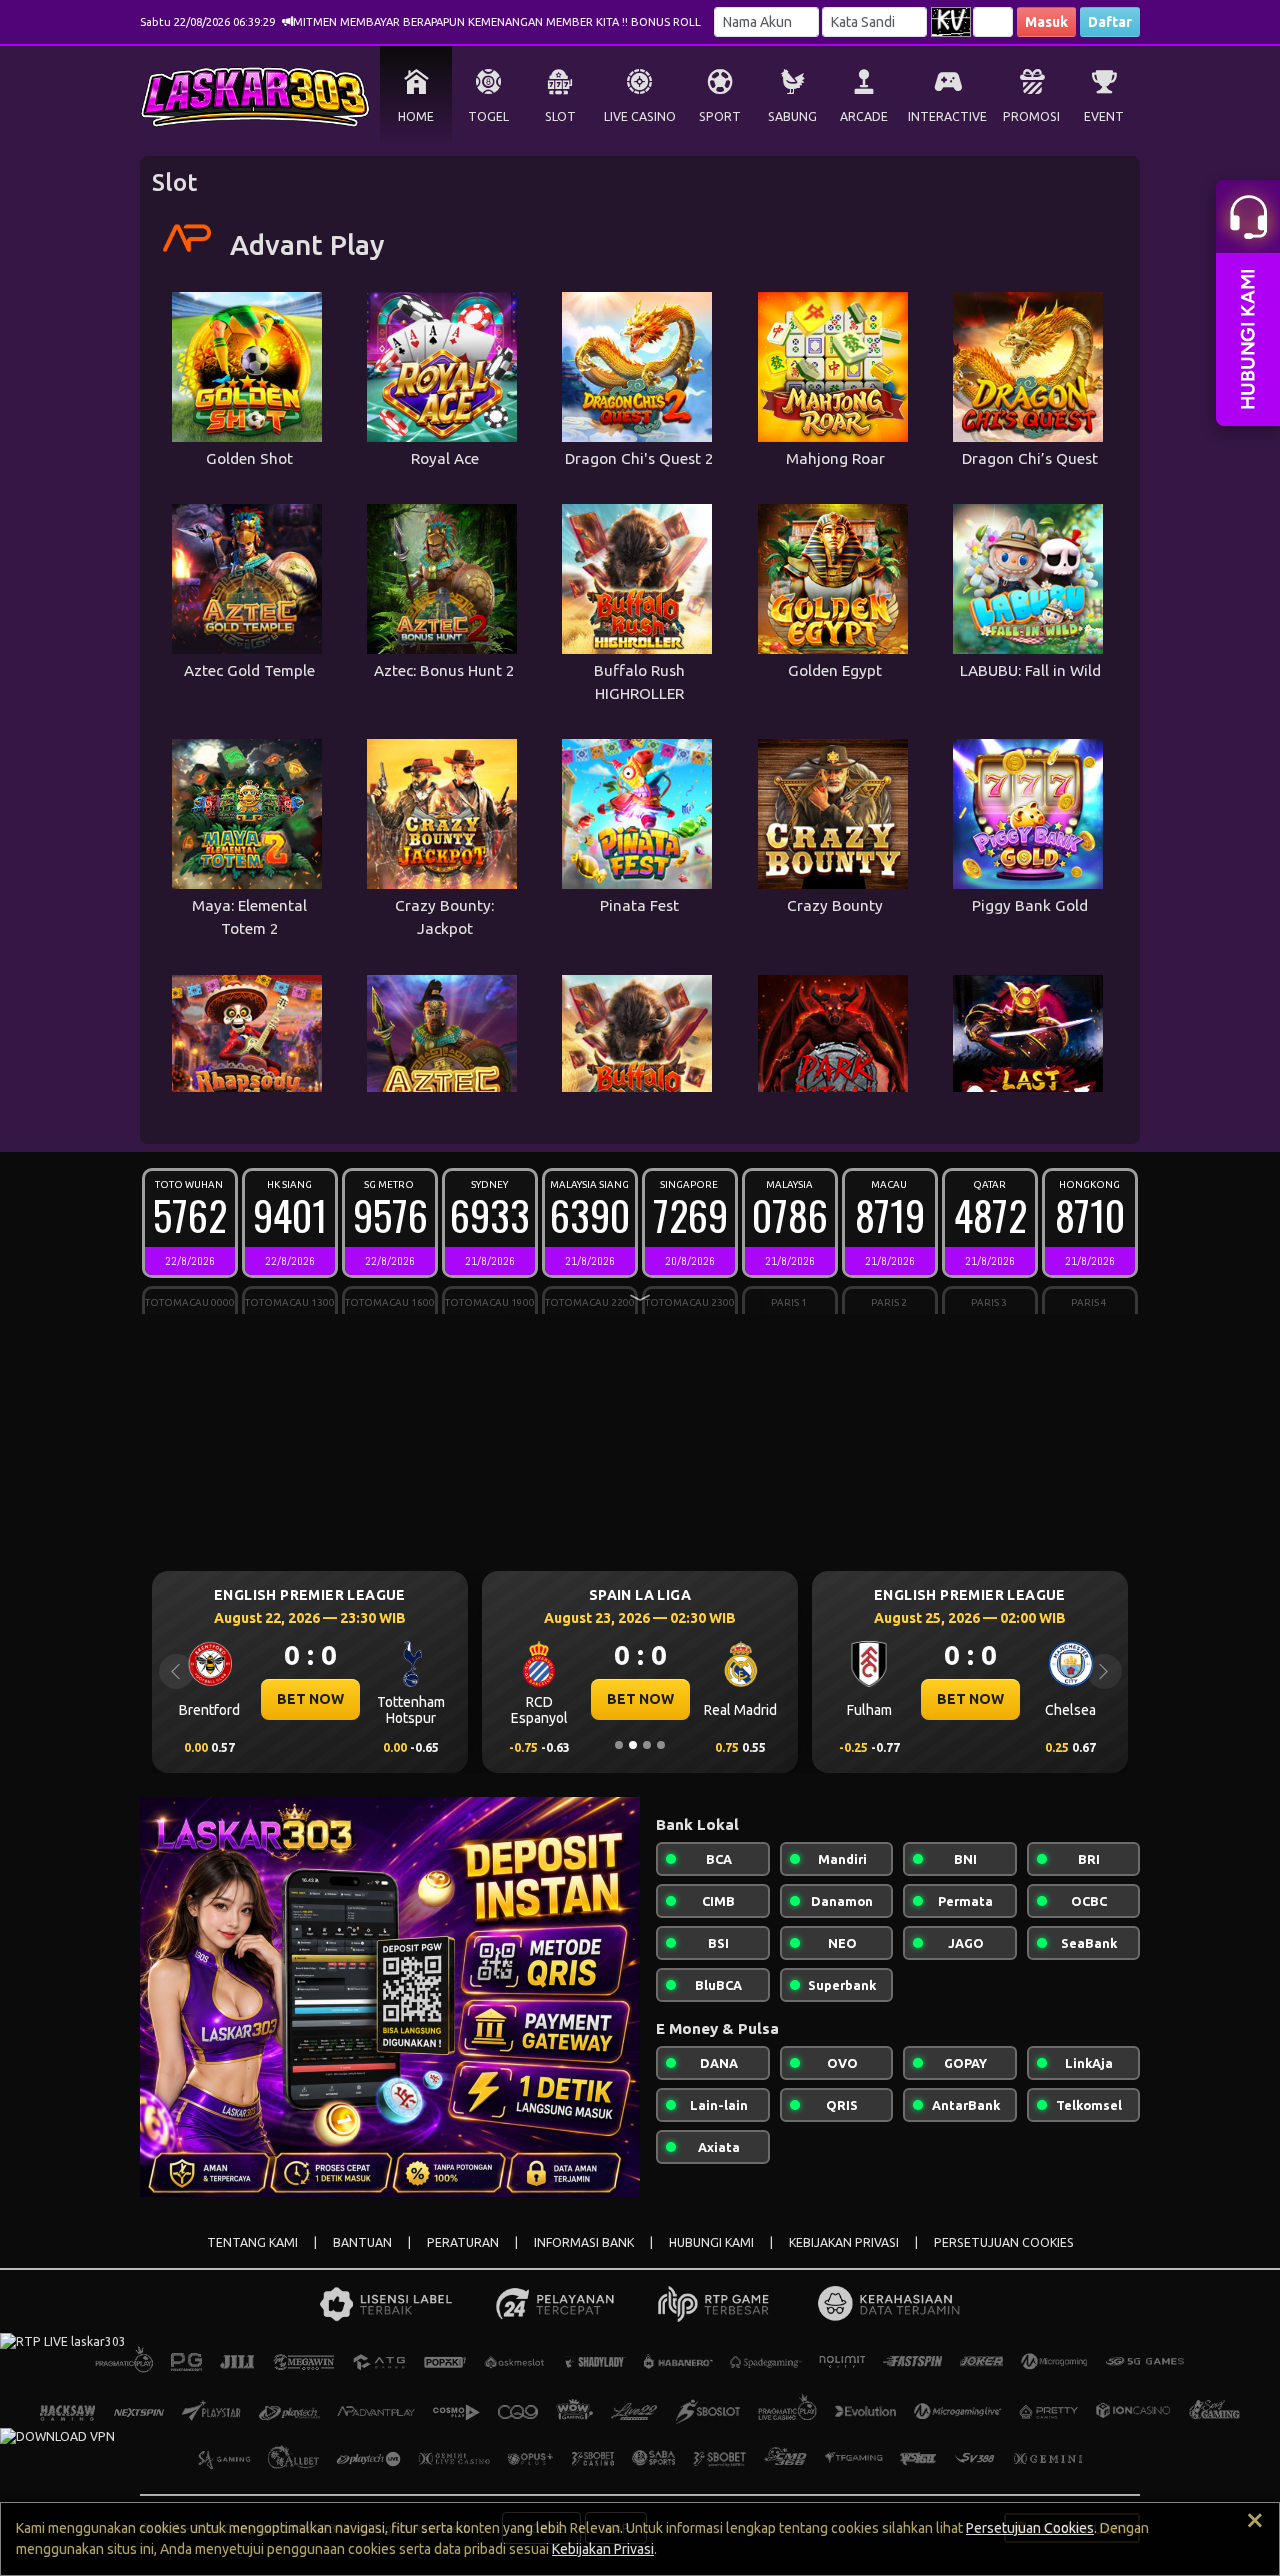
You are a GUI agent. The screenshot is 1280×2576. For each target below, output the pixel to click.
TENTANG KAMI (252, 2242)
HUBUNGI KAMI (711, 2242)
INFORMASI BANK (584, 2242)
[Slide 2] (633, 1745)
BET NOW (347, 1699)
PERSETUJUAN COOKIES (1004, 2242)
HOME (416, 116)
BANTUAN (362, 2242)
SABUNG (792, 116)
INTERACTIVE (947, 116)
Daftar (1110, 22)
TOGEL (488, 116)
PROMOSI (1031, 116)
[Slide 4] (661, 1745)
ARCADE (864, 116)
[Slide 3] (647, 1745)
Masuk (1046, 22)
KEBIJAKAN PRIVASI (844, 2242)
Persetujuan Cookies (1030, 2528)
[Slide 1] (619, 1745)
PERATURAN (463, 2242)
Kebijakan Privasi (603, 2549)
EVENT (1104, 116)
